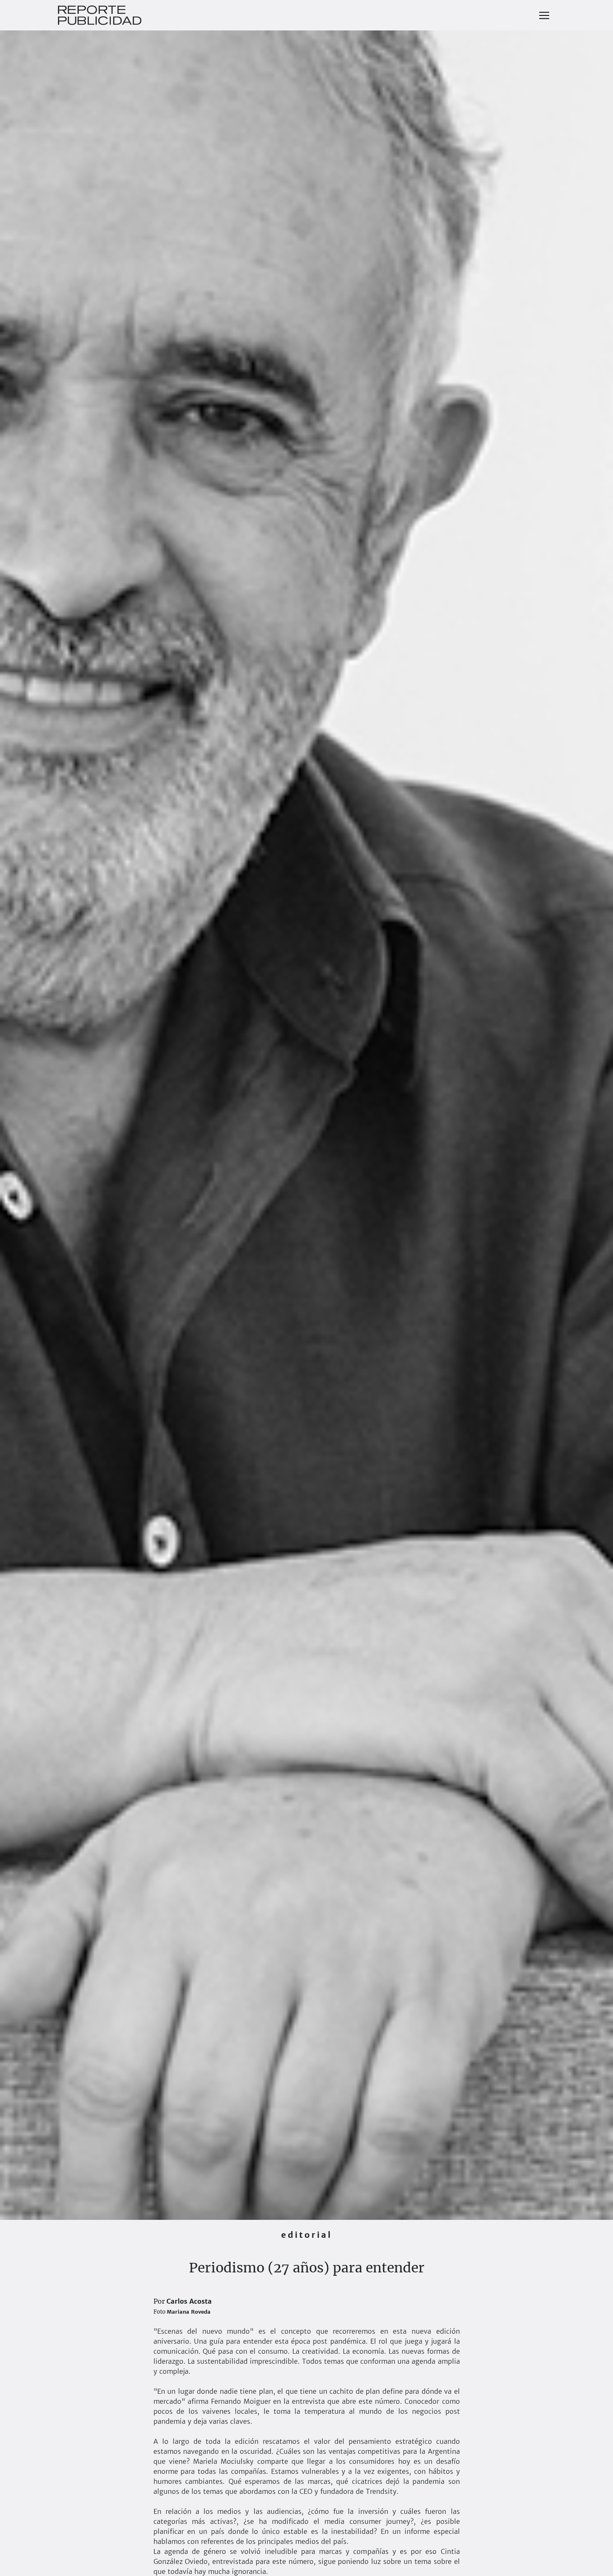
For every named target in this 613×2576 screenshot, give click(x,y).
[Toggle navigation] (544, 15)
